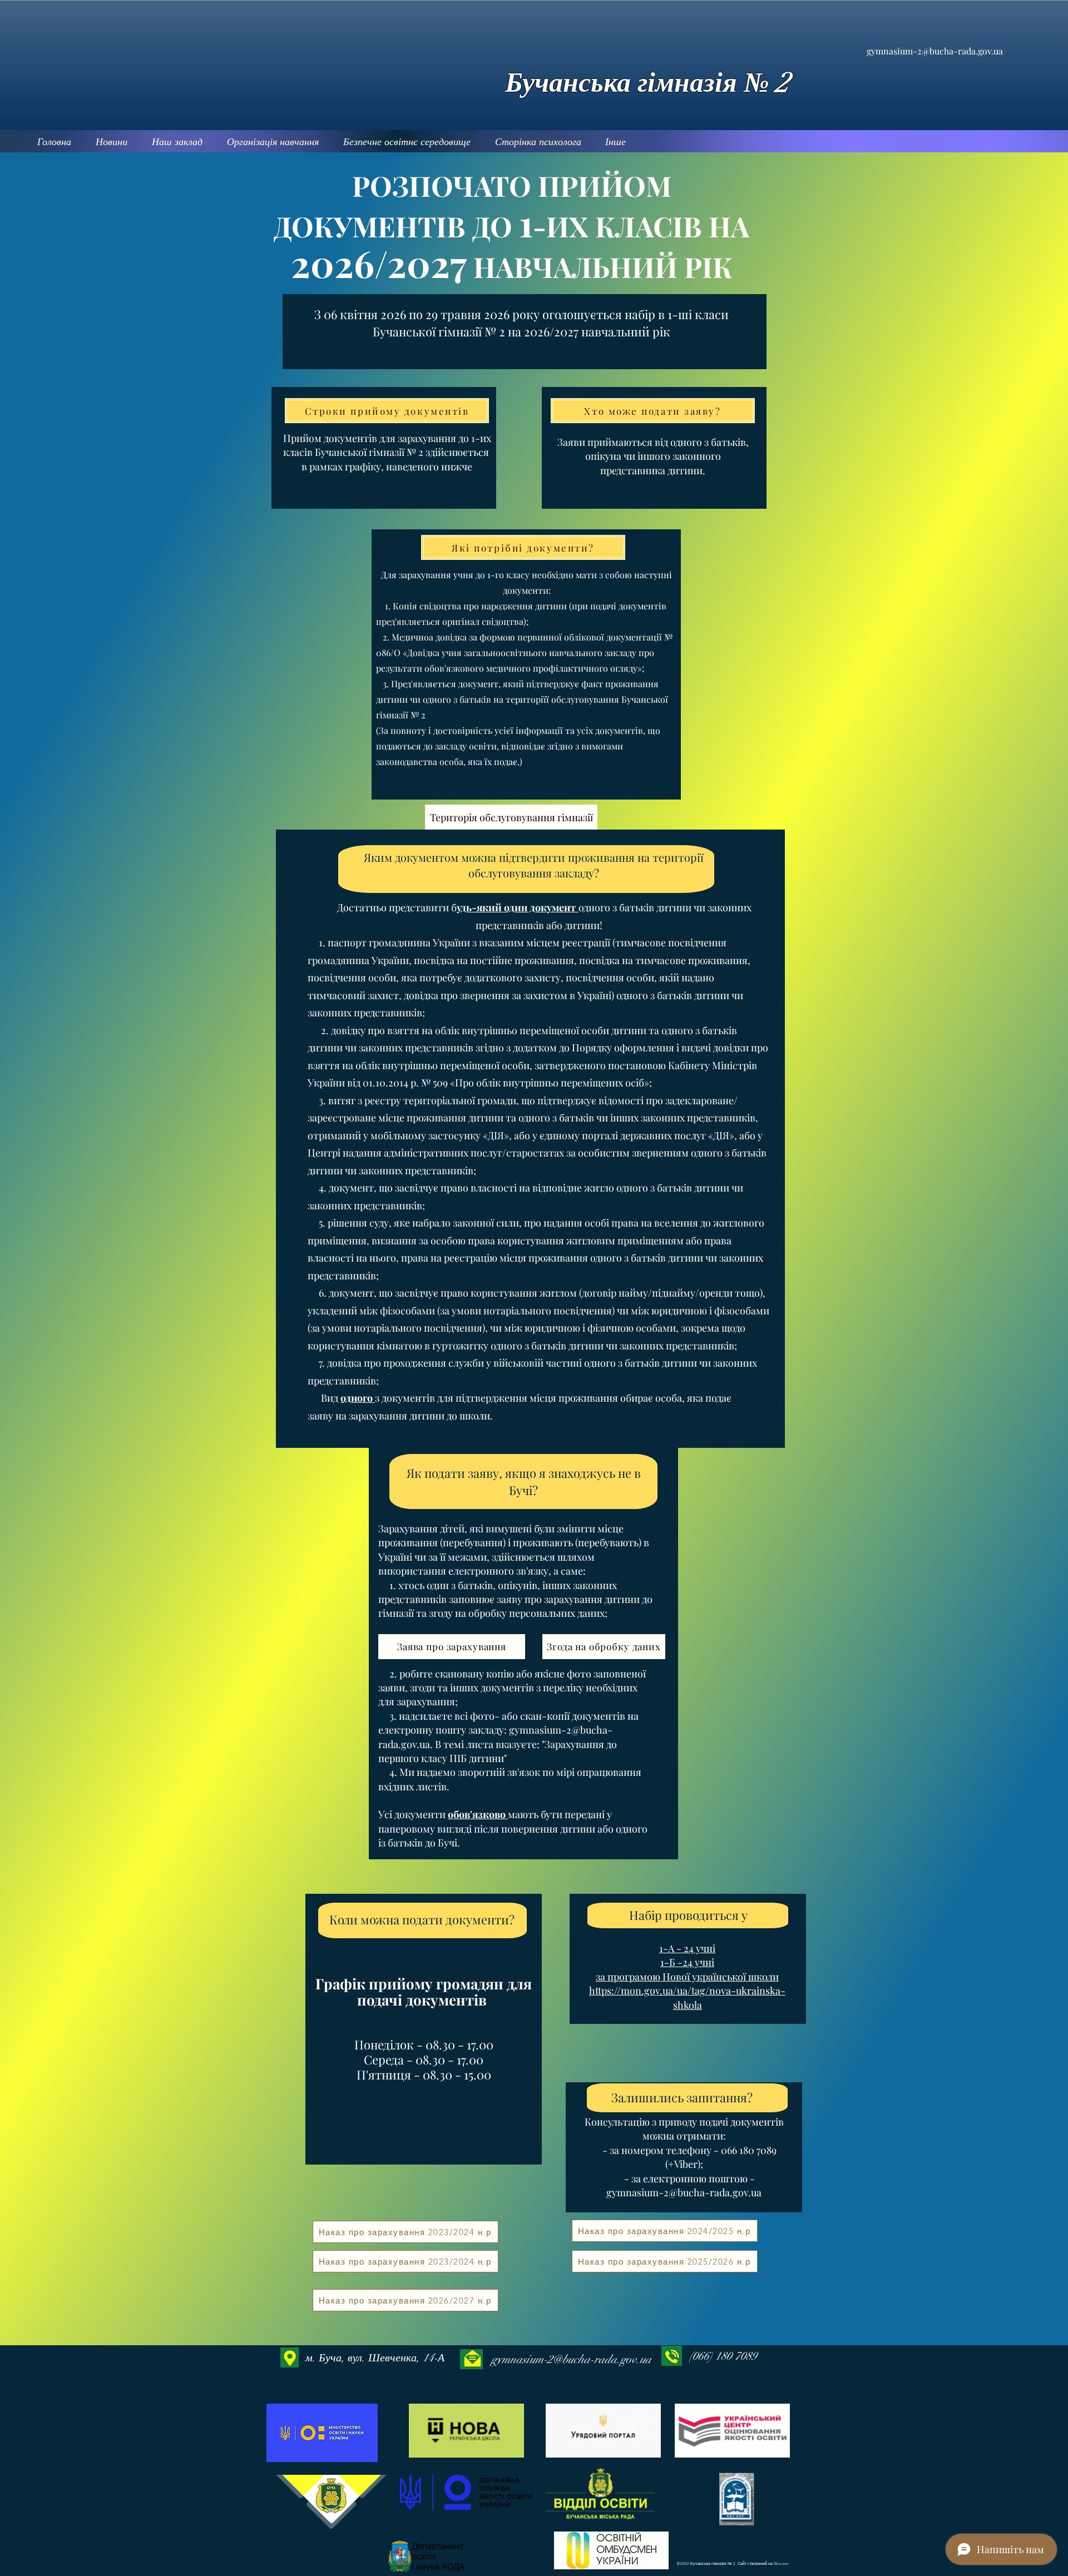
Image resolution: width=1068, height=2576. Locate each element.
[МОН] (323, 2433)
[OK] (331, 2501)
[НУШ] (466, 2431)
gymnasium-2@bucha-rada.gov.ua (935, 51)
